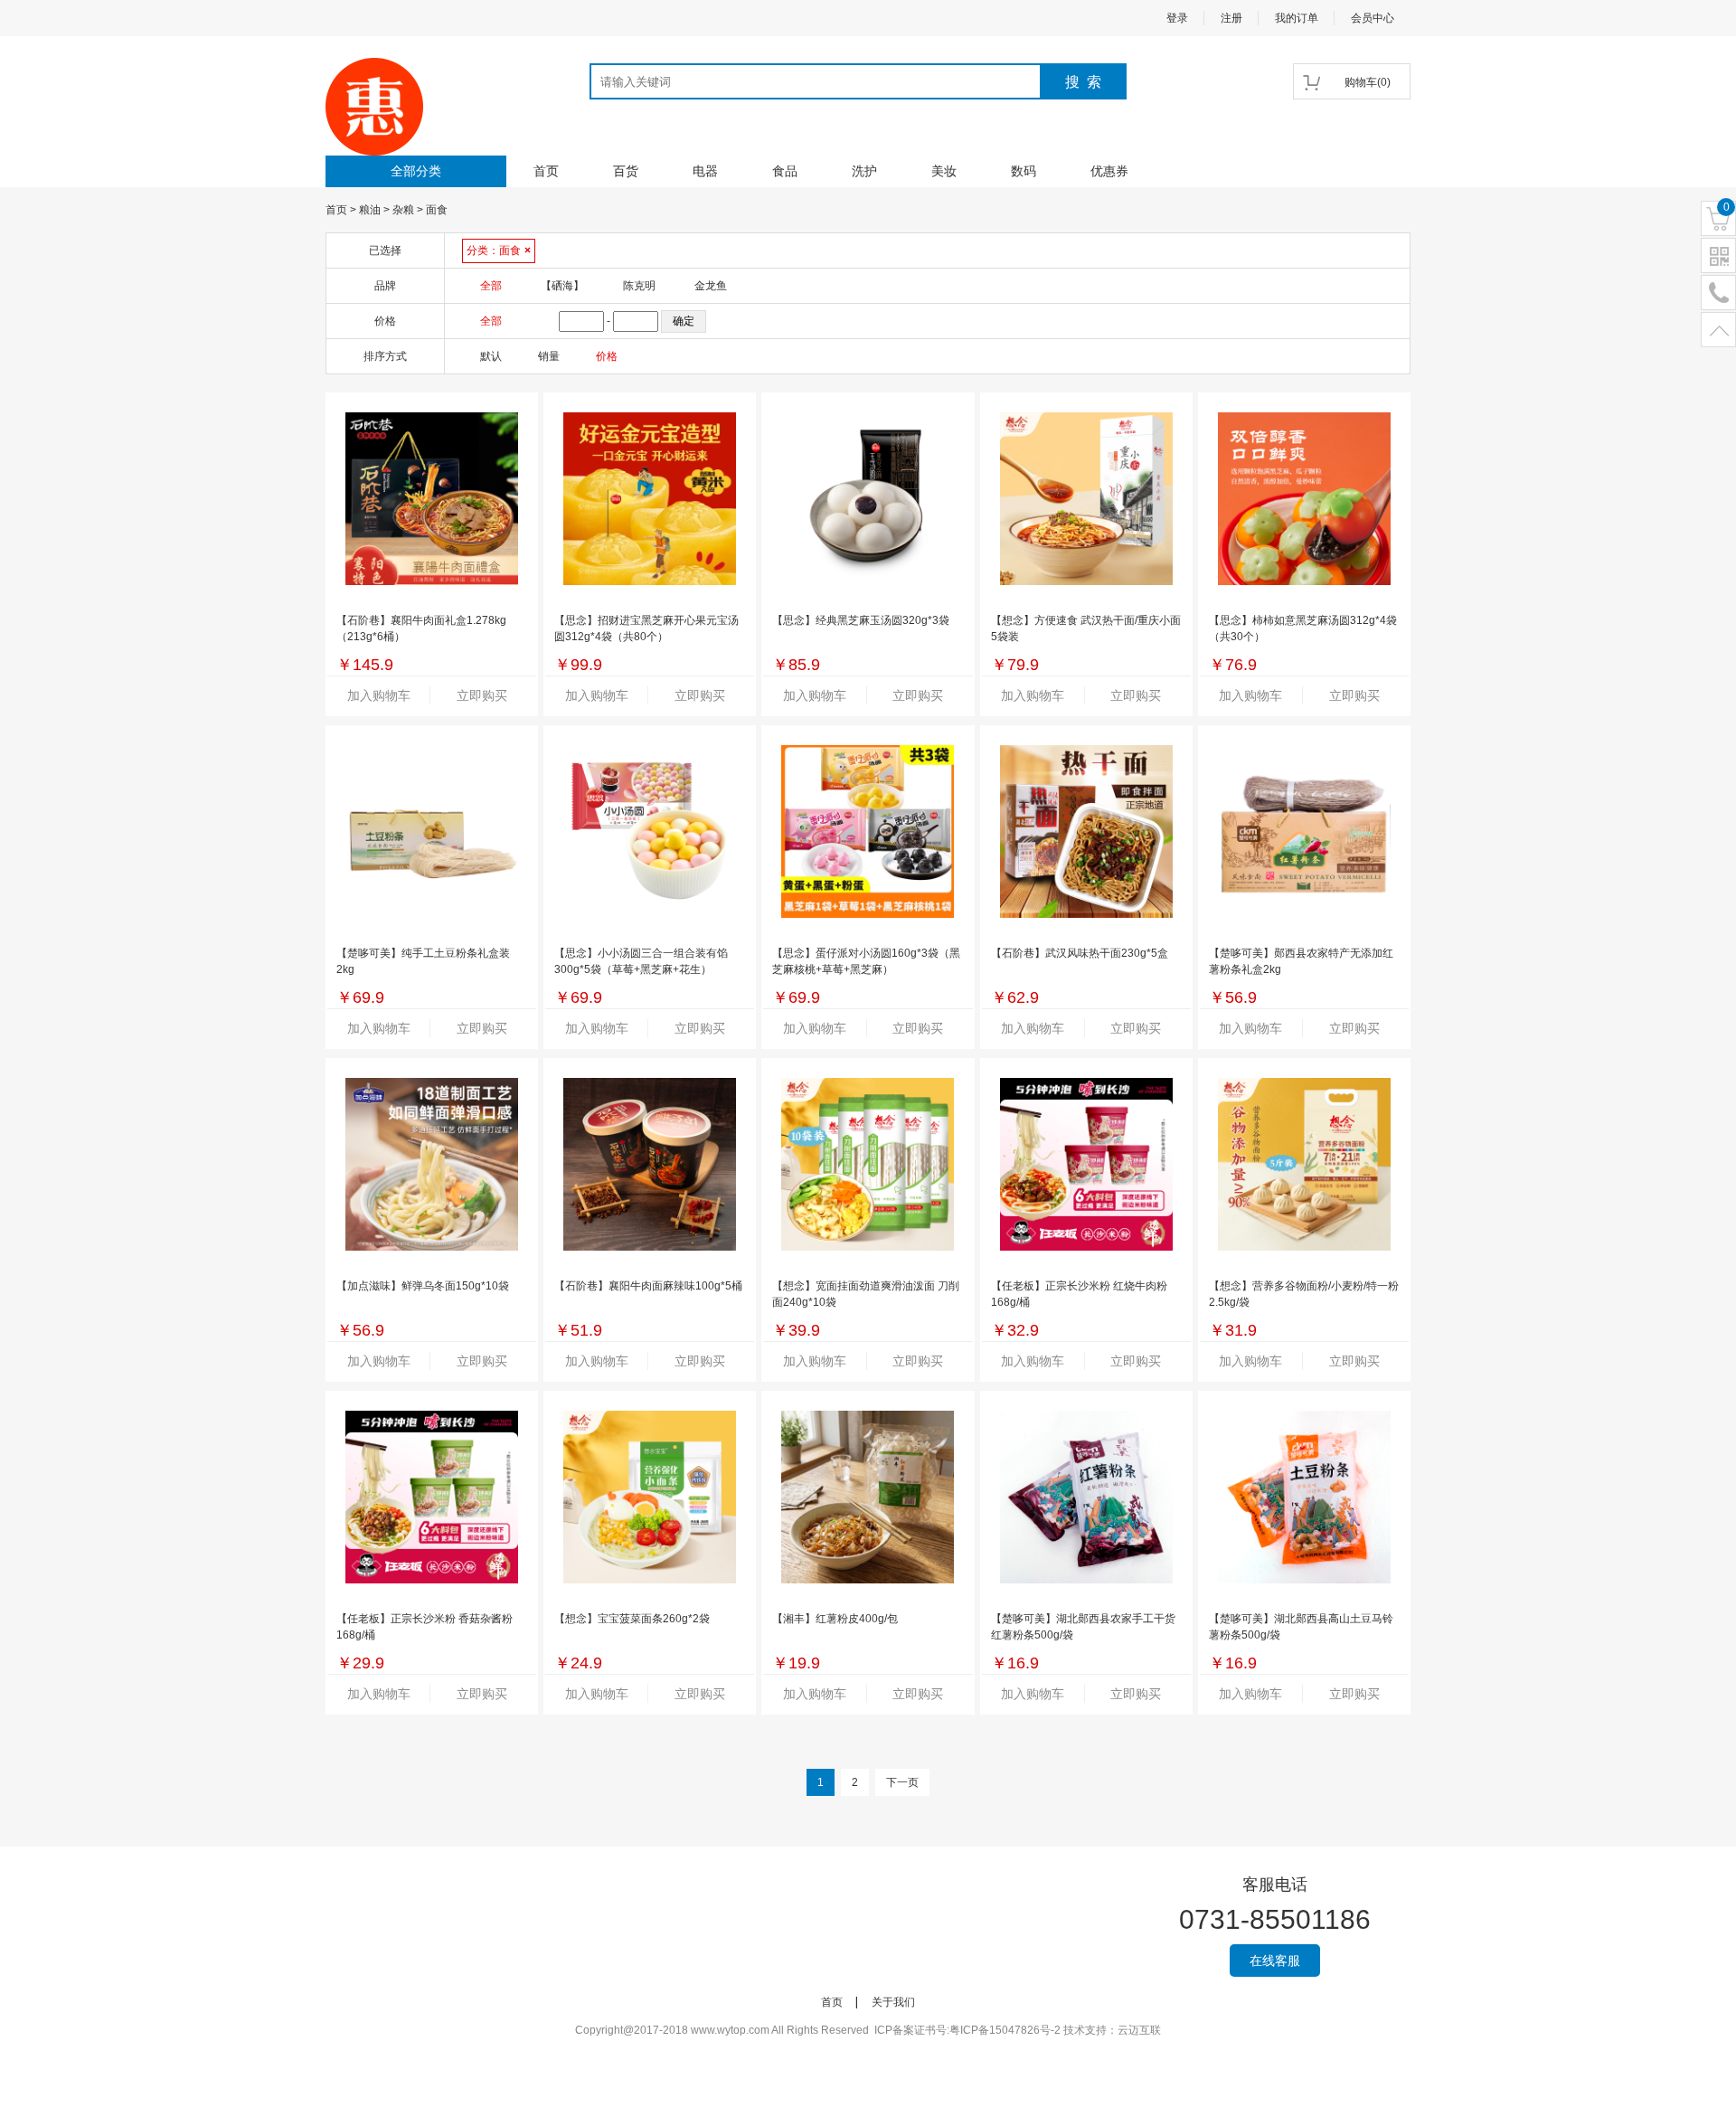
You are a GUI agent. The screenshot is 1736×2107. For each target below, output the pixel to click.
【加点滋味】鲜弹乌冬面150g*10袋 (423, 1286)
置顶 (1718, 331)
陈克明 (639, 286)
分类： (499, 250)
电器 (705, 171)
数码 (1024, 171)
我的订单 (1297, 18)
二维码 (1718, 256)
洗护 (864, 171)
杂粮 (403, 210)
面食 (437, 210)
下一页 (902, 1782)
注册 (1231, 18)
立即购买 (482, 695)
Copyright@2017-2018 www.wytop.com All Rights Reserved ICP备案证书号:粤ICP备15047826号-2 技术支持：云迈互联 (868, 2030)
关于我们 (893, 2002)
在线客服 (1275, 1961)
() (1368, 82)
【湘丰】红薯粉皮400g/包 (835, 1619)
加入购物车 (379, 695)
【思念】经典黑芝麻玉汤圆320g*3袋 (861, 620)
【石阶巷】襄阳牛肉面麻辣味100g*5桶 (648, 1286)
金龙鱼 (711, 286)
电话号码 (1718, 293)
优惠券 (1109, 171)
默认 (491, 356)
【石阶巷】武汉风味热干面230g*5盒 (1080, 953)
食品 (785, 171)
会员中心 (1373, 18)
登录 (1177, 18)
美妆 (944, 171)
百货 (626, 171)
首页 (546, 171)
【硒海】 (562, 286)
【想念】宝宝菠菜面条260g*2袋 (632, 1619)
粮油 (370, 210)
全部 (491, 286)
